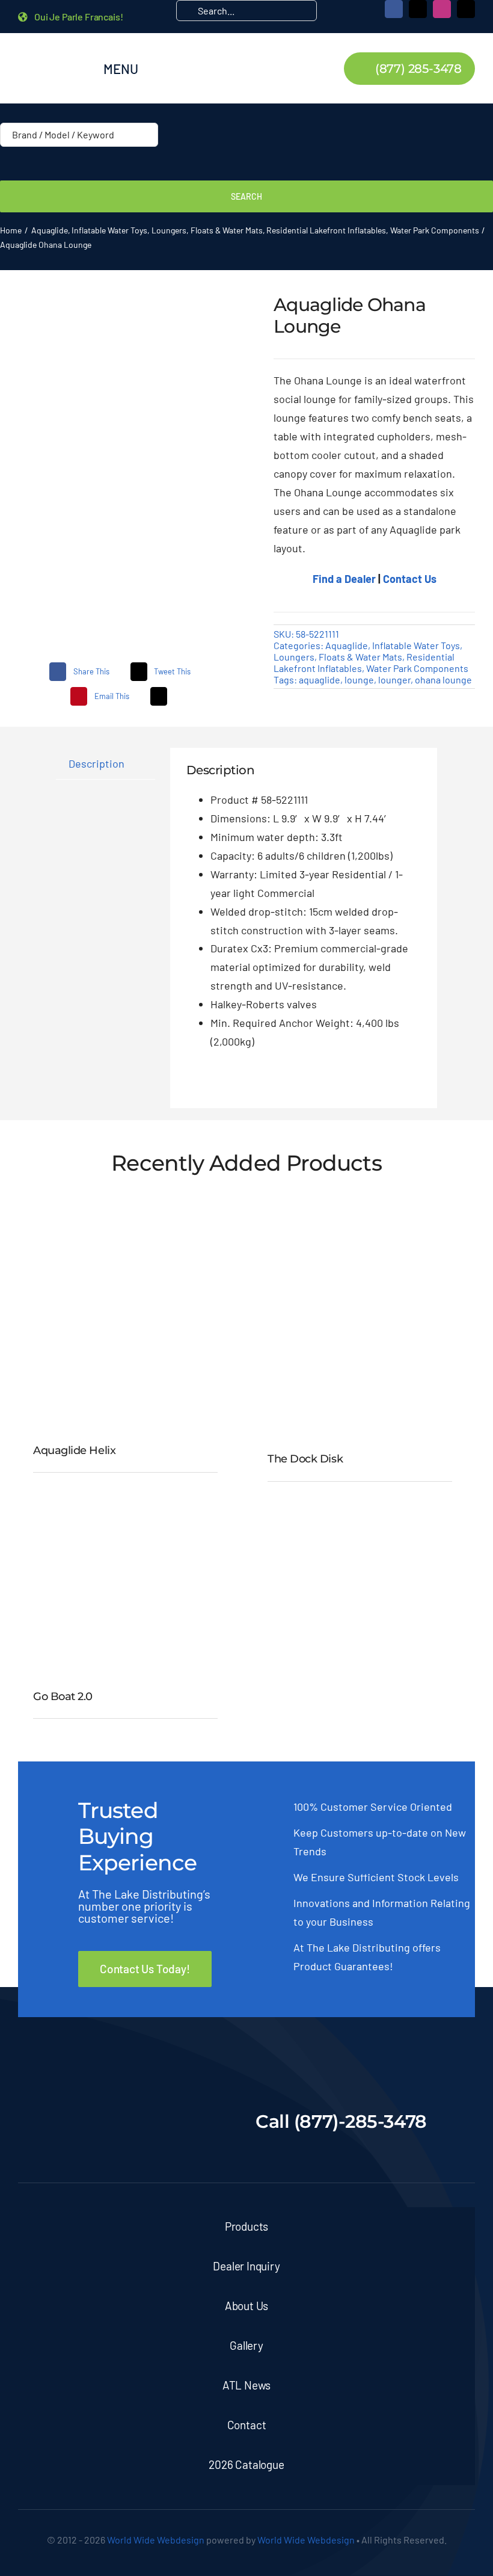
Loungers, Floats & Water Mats (338, 657)
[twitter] (418, 9)
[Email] (159, 696)
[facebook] (394, 9)
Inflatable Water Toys (416, 645)
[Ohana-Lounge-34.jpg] (128, 456)
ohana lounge (443, 679)
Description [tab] (96, 763)
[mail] (466, 9)
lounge (359, 679)
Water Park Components (417, 668)
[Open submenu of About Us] (448, 2306)
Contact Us (410, 579)
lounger (394, 679)
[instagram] (442, 9)
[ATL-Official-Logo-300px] (53, 51)
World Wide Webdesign (156, 2540)
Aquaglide (347, 645)
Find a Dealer (344, 579)
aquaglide (320, 679)
